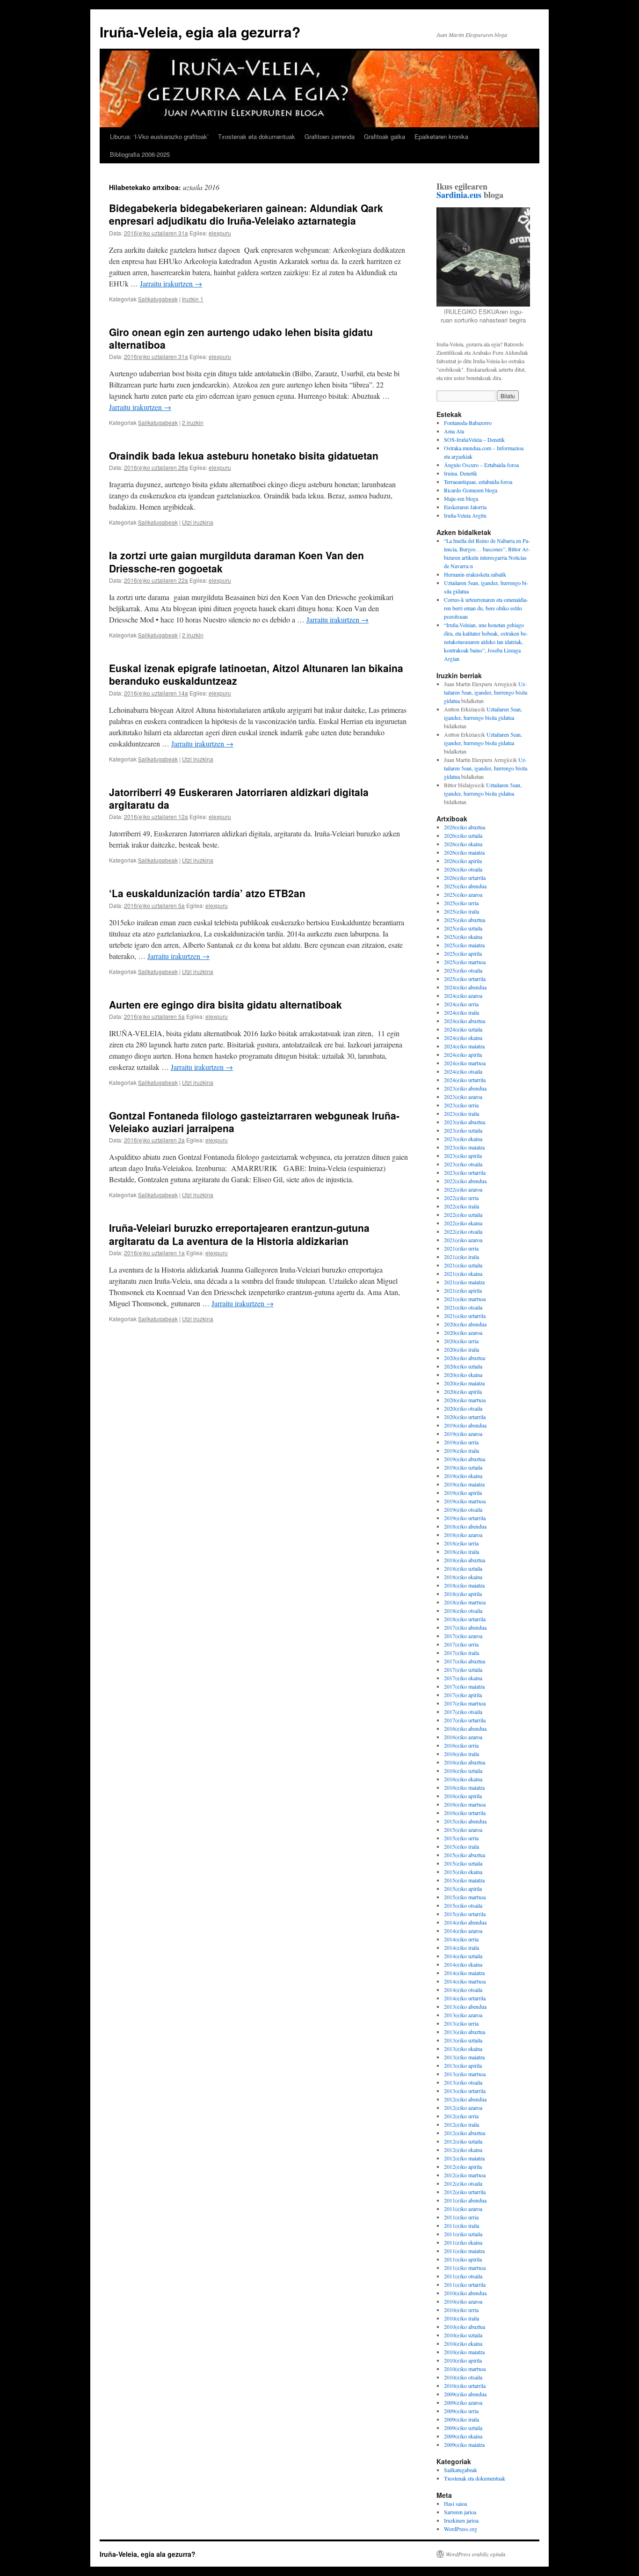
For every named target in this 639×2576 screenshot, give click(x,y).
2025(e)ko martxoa (465, 962)
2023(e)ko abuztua (465, 1122)
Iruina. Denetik (461, 473)
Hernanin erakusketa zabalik (475, 574)
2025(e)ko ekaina (463, 937)
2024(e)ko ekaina (463, 1038)
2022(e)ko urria (461, 1198)
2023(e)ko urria (461, 1105)
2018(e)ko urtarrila (465, 1619)
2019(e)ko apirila (463, 1493)
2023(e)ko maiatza (464, 1147)
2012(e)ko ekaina (463, 2150)
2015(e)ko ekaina (463, 1872)
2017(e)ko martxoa (465, 1703)
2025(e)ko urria (461, 903)
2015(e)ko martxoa (465, 1897)
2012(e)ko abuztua (465, 2133)
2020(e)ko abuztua (465, 1358)
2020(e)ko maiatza (464, 1383)
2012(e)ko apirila (463, 2166)
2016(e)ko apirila (463, 1796)
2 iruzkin (193, 422)
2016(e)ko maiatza (464, 1787)
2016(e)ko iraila (461, 1754)
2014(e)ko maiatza (464, 1973)
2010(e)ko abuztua (465, 2327)
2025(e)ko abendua (465, 886)
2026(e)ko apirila (463, 861)
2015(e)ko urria (461, 1838)
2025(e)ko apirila (463, 953)
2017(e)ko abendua (465, 1627)
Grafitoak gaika (385, 136)
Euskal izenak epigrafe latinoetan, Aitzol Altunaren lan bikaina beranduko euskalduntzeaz (256, 674)
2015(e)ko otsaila (463, 1905)
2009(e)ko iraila (461, 2419)
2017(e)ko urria (461, 1644)
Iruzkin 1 (193, 299)
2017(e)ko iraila (461, 1653)
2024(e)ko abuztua (465, 1021)
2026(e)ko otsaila (463, 869)
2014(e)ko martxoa (465, 1981)
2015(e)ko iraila (461, 1846)
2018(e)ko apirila (463, 1594)
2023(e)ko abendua (465, 1088)
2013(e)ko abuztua (465, 2032)
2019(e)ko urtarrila (465, 1518)
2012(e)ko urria (461, 2116)
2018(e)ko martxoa (465, 1602)
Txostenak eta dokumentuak (257, 136)
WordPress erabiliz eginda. (476, 2554)
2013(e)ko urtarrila (465, 2091)
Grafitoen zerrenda (330, 136)
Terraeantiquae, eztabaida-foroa (478, 482)
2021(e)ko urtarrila (465, 1316)
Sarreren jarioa (460, 2512)
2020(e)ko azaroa (463, 1332)
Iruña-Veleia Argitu (465, 515)
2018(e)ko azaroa (463, 1535)
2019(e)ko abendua (465, 1425)
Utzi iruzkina (198, 522)
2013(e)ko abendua (465, 2006)
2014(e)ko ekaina (463, 1964)
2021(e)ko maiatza (464, 1282)
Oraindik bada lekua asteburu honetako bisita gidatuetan (244, 455)
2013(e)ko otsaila (463, 2082)
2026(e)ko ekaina (463, 844)
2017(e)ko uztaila (463, 1669)
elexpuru (220, 233)
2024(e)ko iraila (461, 1012)
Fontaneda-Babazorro (468, 423)
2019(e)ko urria (461, 1442)
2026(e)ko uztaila (463, 835)
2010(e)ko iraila (461, 2318)
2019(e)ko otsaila (463, 1509)
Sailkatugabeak (158, 299)
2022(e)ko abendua (465, 1181)
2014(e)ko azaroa (463, 1931)
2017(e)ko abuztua (465, 1661)
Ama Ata (454, 431)
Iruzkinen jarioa (461, 2520)
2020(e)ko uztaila (463, 1366)
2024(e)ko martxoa (465, 1063)
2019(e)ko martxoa (465, 1501)
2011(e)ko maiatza (464, 2251)
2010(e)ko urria (461, 2310)
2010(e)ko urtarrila (465, 2386)
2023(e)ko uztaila (463, 1130)
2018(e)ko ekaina (463, 1577)
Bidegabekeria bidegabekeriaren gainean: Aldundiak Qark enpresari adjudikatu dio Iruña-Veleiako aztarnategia (246, 214)
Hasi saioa (455, 2503)
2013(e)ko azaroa (463, 2015)
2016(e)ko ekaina (463, 1779)
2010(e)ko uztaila (463, 2335)
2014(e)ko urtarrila (465, 1998)
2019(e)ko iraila (461, 1450)
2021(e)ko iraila (461, 1257)
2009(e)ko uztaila (463, 2428)
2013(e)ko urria (461, 2023)
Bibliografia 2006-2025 (140, 154)
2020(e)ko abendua (465, 1324)
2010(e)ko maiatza (464, 2352)
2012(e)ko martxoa (465, 2175)
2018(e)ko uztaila (463, 1568)
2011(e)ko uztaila (463, 2234)
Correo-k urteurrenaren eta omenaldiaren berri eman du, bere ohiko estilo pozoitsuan (486, 608)
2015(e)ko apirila (463, 1888)
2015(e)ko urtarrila (465, 1914)
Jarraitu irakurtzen (171, 283)
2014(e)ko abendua (465, 1922)
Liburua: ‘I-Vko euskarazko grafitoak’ (159, 136)
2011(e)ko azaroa (463, 2209)
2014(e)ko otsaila (463, 1990)
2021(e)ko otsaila (463, 1307)
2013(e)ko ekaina (463, 2049)
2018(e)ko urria (461, 1543)
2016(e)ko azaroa (463, 1737)
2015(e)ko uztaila (463, 1863)
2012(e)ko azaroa (463, 2108)
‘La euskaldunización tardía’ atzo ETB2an (207, 893)
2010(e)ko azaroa (463, 2301)
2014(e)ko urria (461, 1939)
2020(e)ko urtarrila (465, 1417)
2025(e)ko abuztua (465, 920)
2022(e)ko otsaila (463, 1231)
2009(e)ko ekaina (463, 2436)
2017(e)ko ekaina (463, 1678)
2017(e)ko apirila (463, 1695)
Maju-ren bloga (461, 498)
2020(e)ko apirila (463, 1391)
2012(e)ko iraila (461, 2124)
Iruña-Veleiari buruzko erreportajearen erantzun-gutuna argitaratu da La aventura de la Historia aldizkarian (239, 1234)
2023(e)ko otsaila (463, 1164)
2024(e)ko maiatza (464, 1046)
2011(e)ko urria (461, 2217)
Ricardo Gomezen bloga (471, 490)
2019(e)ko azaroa (463, 1434)
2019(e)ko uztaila (463, 1467)
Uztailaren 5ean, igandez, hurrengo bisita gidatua (486, 692)
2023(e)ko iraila (461, 1113)
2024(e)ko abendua (465, 987)
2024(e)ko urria (461, 1004)
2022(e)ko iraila (461, 1206)
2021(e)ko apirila (463, 1290)
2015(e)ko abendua (465, 1821)
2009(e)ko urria (461, 2411)
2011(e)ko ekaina (463, 2242)
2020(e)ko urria (461, 1341)
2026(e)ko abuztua (465, 827)
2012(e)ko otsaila (463, 2183)
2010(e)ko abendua (465, 2293)
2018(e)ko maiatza (464, 1585)
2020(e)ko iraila (461, 1349)
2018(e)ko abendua (465, 1526)
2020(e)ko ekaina (463, 1375)
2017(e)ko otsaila (463, 1712)
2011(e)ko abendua (465, 2200)
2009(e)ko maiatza (464, 2444)
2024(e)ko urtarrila (465, 1080)
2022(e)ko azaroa (463, 1189)
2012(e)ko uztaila (463, 2141)
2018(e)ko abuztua (465, 1560)
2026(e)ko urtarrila (465, 878)
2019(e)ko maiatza (464, 1484)
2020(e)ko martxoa (465, 1400)
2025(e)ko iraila (461, 911)
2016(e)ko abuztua (465, 1762)
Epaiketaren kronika (441, 136)
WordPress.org (461, 2529)
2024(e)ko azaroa (463, 995)
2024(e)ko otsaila (463, 1071)
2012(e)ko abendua (465, 2099)
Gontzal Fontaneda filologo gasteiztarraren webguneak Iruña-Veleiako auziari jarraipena (254, 1122)
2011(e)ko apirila (463, 2259)
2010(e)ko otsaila (463, 2377)
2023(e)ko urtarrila (465, 1172)
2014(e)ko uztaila (463, 1956)
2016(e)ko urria (461, 1745)
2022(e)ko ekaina (463, 1223)
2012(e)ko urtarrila (465, 2192)
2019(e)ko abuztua (465, 1459)
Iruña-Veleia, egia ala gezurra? (200, 32)
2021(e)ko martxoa (465, 1299)
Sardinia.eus (459, 195)
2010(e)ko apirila (463, 2360)
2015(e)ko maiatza (464, 1880)
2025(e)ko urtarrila (465, 979)
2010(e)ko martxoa (465, 2369)
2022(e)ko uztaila (463, 1215)
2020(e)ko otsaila (463, 1408)
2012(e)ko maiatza (464, 2158)
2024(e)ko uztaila (463, 1029)
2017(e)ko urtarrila (465, 1720)
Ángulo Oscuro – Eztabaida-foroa (481, 465)
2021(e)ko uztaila (463, 1265)
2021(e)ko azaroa (463, 1240)
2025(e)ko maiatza (464, 945)
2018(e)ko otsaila (463, 1610)
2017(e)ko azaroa (463, 1636)
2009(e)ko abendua (465, 2394)
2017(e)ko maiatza (464, 1686)
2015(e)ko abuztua (465, 1855)
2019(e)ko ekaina (463, 1476)
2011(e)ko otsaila (463, 2276)
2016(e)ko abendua (465, 1728)
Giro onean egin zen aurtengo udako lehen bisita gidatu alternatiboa (241, 338)
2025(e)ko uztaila (463, 928)
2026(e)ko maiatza (464, 852)
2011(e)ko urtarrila (465, 2284)
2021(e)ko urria (461, 1248)
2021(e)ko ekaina (463, 1273)
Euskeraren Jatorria (465, 507)
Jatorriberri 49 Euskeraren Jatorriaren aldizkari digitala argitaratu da (239, 798)
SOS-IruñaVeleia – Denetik (474, 439)
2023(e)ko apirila (463, 1156)
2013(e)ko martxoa (465, 2074)
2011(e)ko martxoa (465, 2268)
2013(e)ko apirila (463, 2065)
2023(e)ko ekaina (463, 1139)
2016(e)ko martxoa (465, 1804)
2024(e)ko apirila (463, 1054)
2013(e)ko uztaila (463, 2040)
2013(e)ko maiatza (464, 2057)
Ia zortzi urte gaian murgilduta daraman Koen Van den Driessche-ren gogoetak (236, 561)
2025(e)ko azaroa (463, 894)
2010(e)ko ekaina (463, 2343)
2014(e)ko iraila (461, 1947)
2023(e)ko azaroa (463, 1097)
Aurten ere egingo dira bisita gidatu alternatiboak (225, 1004)
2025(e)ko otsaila (463, 970)
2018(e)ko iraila (461, 1551)
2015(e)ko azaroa (463, 1830)
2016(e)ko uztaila (463, 1771)
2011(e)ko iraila (461, 2225)
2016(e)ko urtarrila (465, 1813)
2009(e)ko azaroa (463, 2402)
